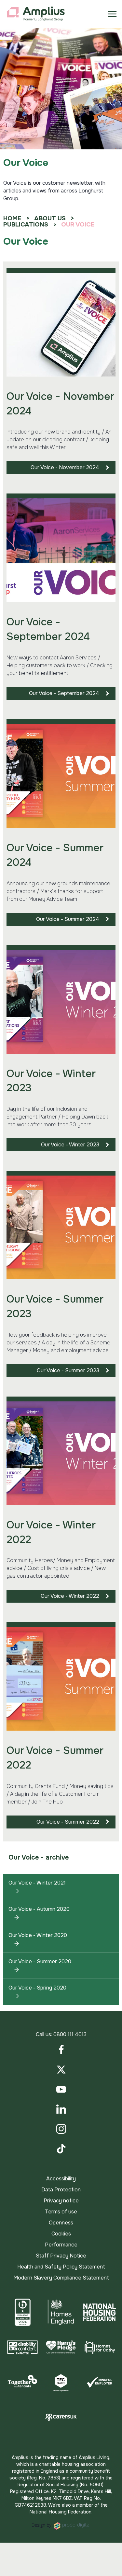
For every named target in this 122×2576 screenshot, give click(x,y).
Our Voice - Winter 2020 (38, 1935)
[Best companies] (22, 2312)
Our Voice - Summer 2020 (40, 1961)
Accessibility (61, 2179)
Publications (26, 225)
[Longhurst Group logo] (36, 14)
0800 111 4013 (70, 2034)
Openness (61, 2223)
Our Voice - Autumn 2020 (39, 1909)
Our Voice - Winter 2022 (70, 1596)
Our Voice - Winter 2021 (37, 1883)
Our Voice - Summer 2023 (68, 1370)
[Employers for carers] (61, 2417)
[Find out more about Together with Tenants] (22, 2382)
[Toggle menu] (112, 14)
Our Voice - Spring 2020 (37, 1988)
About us (50, 218)
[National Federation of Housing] (100, 2312)
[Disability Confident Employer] (22, 2347)
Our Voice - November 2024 (65, 467)
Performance (61, 2245)
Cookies (61, 2234)
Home (12, 218)
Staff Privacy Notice (61, 2256)
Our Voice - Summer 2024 (68, 919)
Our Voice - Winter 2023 (70, 1145)
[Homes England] (61, 2312)
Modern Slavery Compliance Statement (61, 2278)
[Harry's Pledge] (61, 2347)
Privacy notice (61, 2201)
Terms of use (61, 2212)
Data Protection (61, 2190)
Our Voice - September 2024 (64, 693)
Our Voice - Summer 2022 (68, 1822)
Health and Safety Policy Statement (61, 2267)
